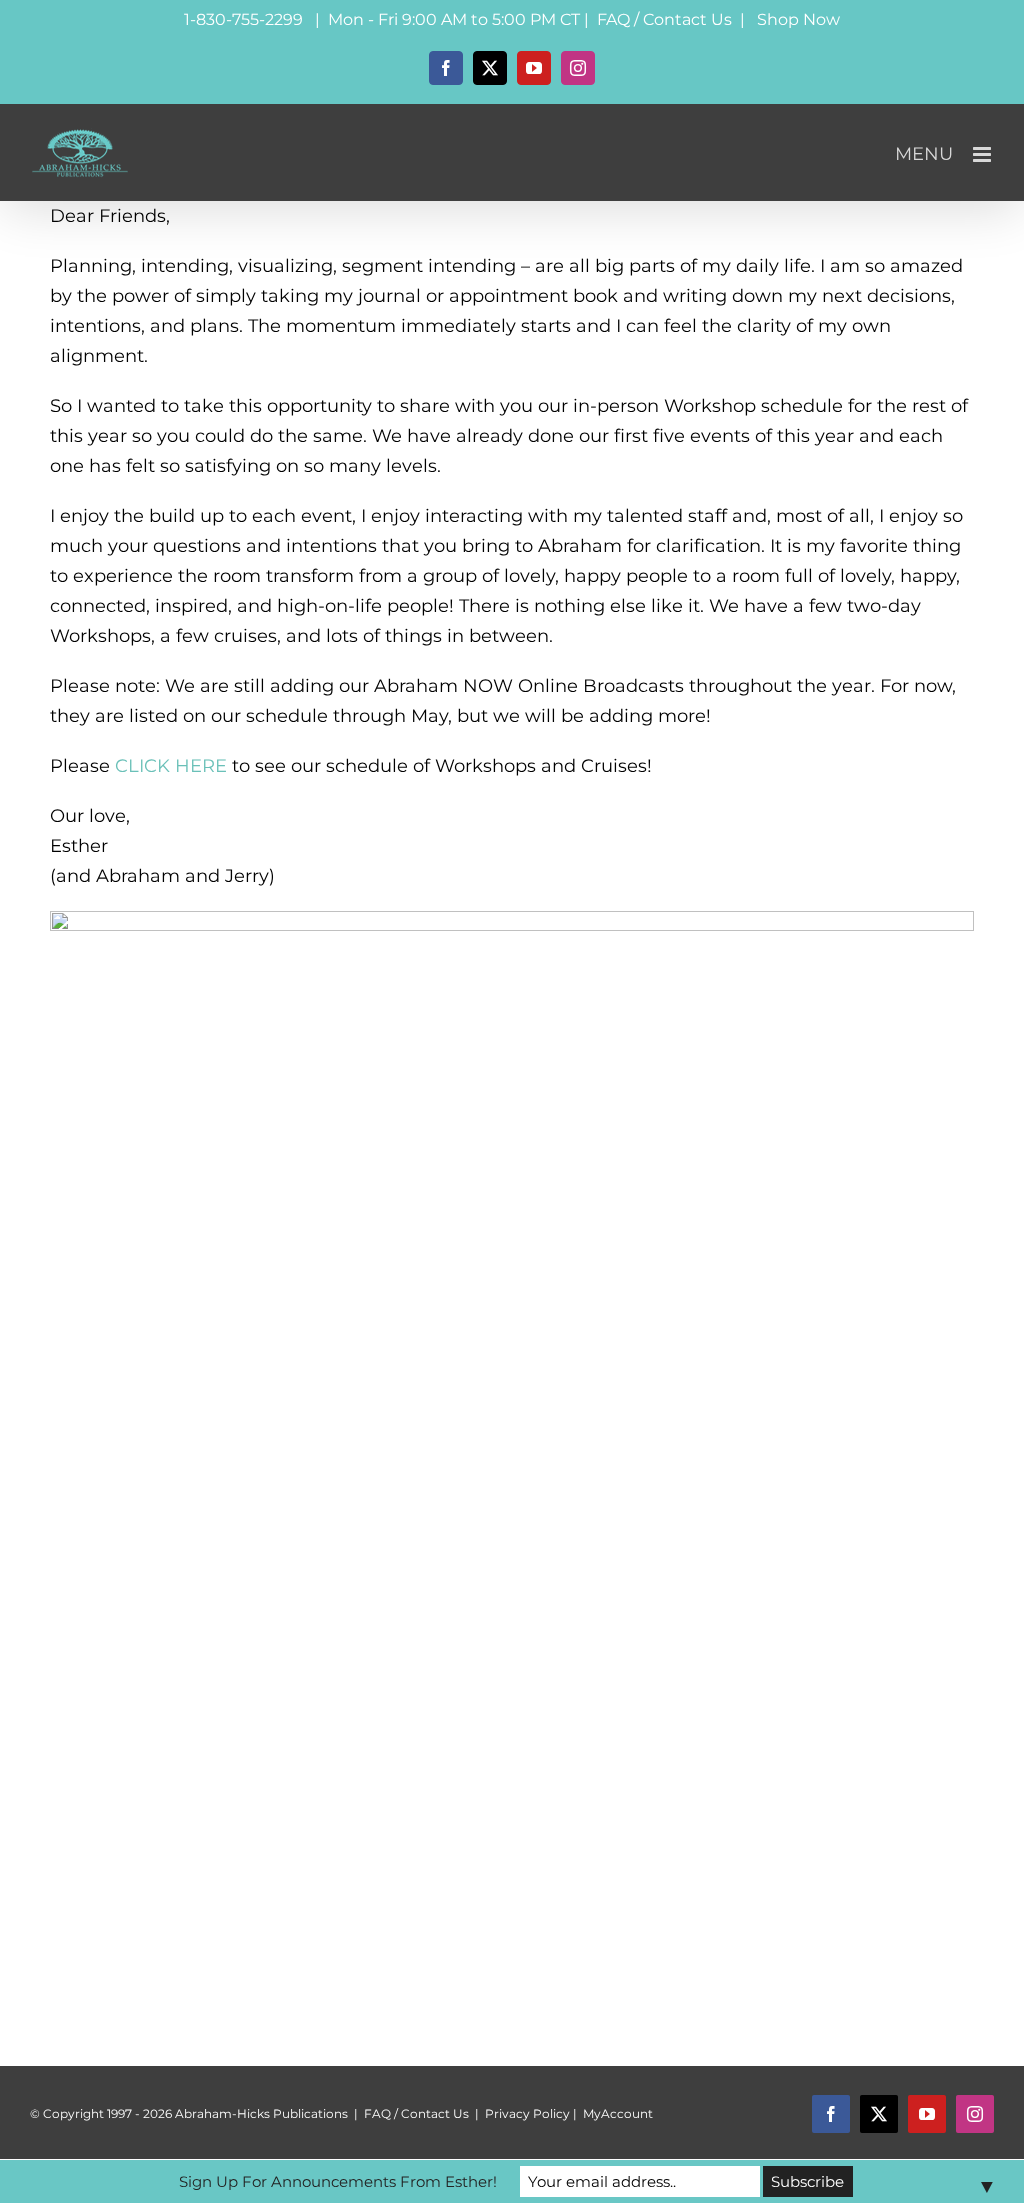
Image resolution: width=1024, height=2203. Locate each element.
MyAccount (618, 2113)
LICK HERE (177, 766)
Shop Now (798, 19)
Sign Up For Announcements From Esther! (338, 2181)
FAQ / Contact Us (664, 19)
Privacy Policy (527, 2113)
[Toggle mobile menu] (983, 154)
